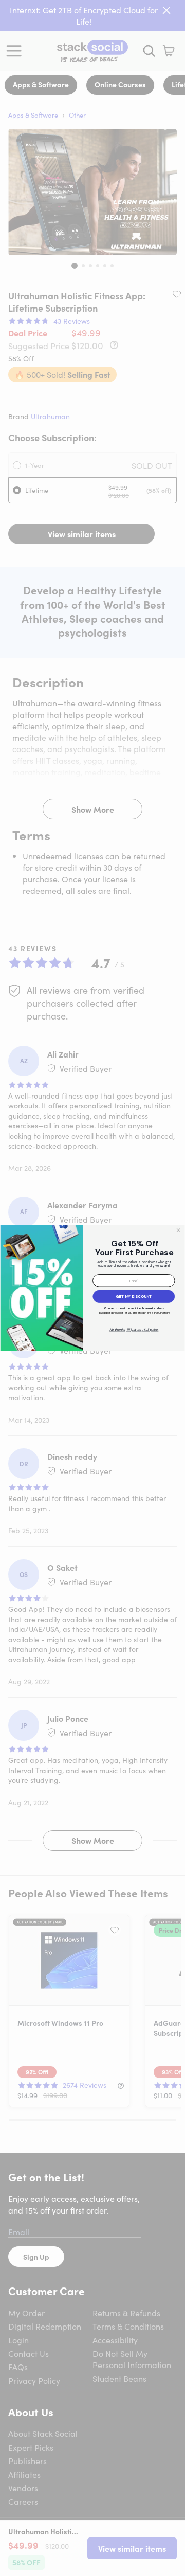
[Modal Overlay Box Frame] (92, 1288)
